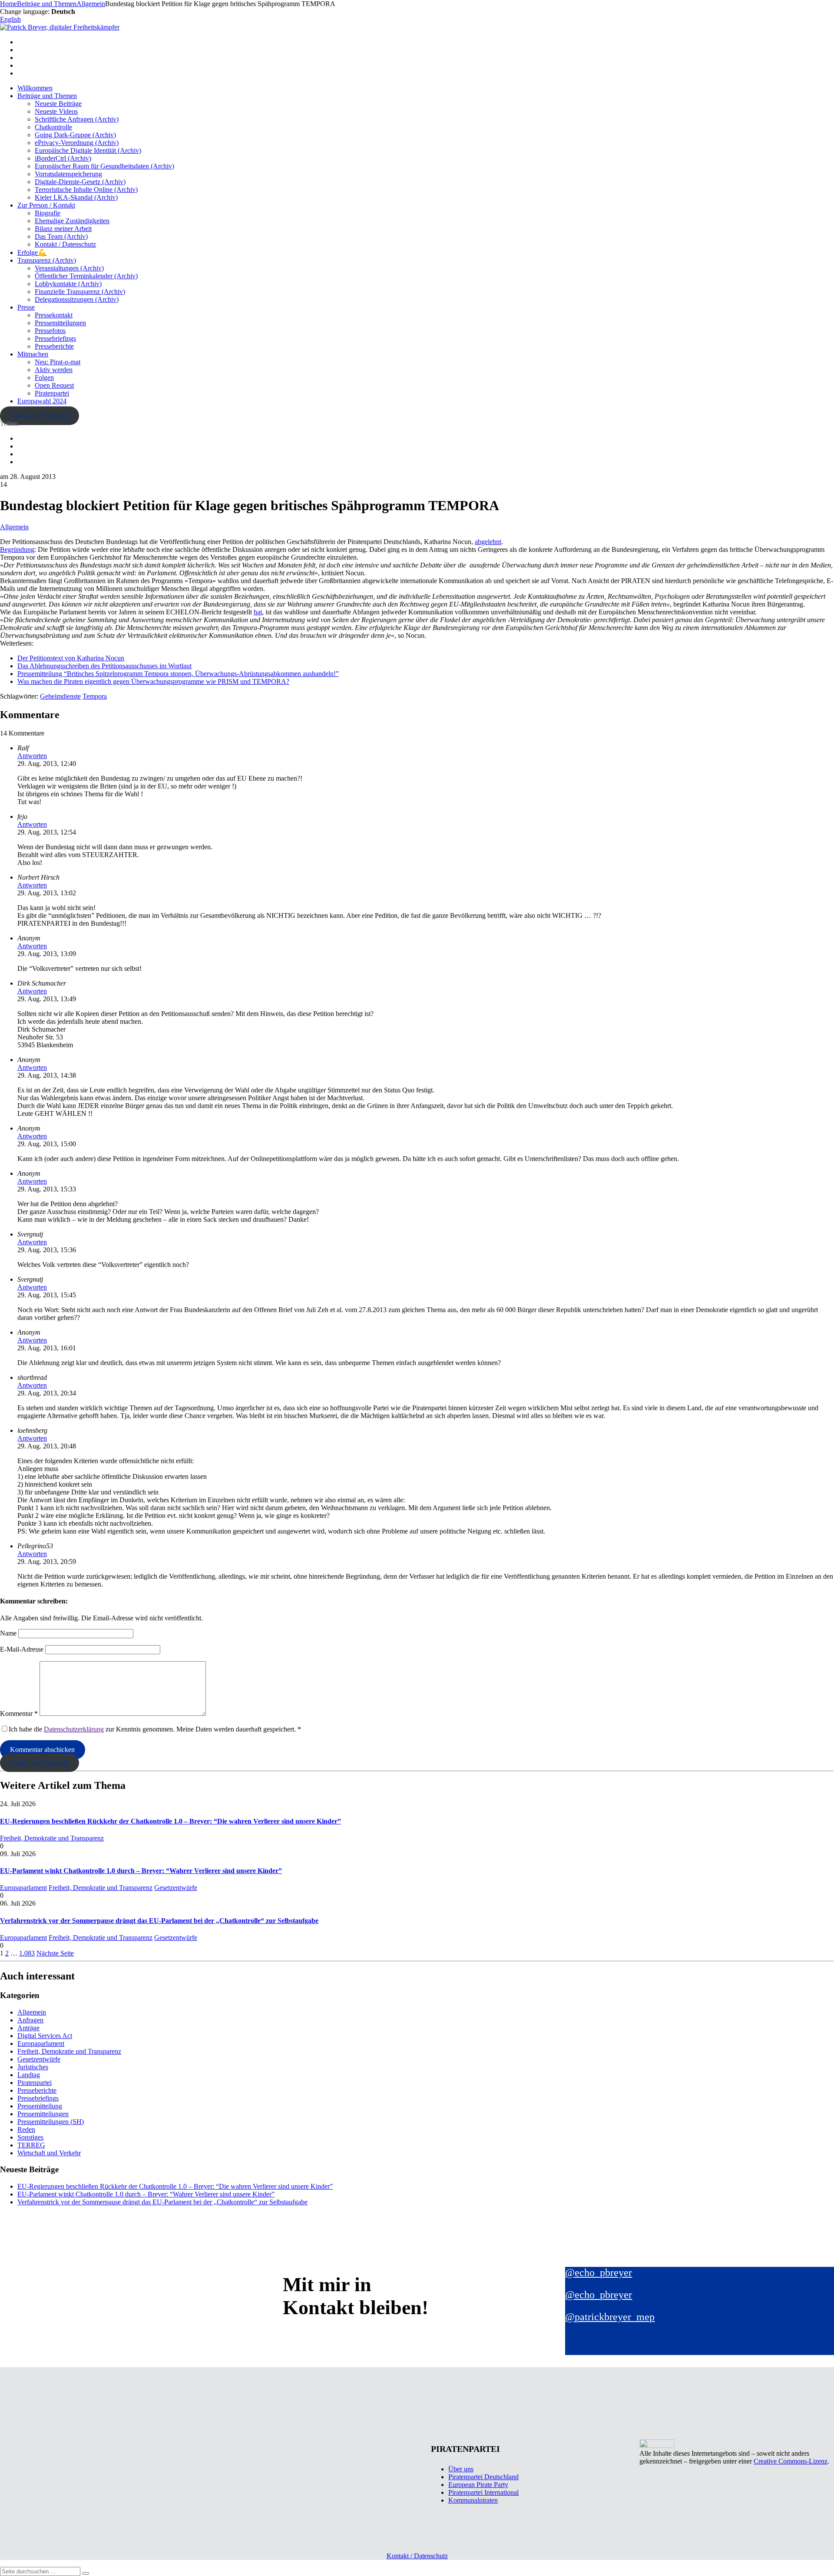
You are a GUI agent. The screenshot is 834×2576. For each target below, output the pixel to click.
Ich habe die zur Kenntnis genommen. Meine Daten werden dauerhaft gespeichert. (155, 1729)
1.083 (27, 1953)
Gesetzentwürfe (176, 1888)
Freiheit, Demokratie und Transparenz (52, 1838)
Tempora (95, 696)
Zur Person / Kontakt (46, 205)
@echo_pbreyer (599, 2273)
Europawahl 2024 (42, 401)
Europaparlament (23, 1888)
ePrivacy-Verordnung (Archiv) (77, 143)
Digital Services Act (45, 2036)
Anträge (28, 2028)
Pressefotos (50, 331)
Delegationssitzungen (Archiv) (77, 299)
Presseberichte (54, 346)
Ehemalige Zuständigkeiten (72, 221)
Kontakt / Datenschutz (65, 244)
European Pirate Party (478, 2485)
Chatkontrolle (53, 127)
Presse (26, 307)
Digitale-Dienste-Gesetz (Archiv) (80, 182)
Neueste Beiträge (58, 104)
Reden (26, 2129)
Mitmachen (33, 354)
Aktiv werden (54, 370)
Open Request (54, 385)
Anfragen (30, 2020)
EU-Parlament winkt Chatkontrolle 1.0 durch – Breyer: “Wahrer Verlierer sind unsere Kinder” (141, 1871)
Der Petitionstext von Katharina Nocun (71, 658)
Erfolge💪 (32, 252)
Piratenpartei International (483, 2492)
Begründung (17, 549)
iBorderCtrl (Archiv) (63, 158)
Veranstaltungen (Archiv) (69, 268)
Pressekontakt (54, 315)
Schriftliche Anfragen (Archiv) (77, 119)
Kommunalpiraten (473, 2500)
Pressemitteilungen (60, 323)
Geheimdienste (60, 696)
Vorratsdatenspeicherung (68, 174)
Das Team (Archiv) (61, 236)
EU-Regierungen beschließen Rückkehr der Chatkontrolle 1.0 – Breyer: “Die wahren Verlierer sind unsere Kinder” (170, 1821)
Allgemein (14, 527)
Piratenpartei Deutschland (483, 2477)
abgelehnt (488, 542)
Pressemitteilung (40, 2106)
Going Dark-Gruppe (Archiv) (75, 135)
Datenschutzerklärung (74, 1729)
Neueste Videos (56, 111)
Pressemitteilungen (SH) (51, 2122)
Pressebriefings (55, 338)
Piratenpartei (52, 393)
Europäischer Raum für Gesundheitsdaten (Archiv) (104, 166)
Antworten (32, 756)
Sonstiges (30, 2137)
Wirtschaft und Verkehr (49, 2153)
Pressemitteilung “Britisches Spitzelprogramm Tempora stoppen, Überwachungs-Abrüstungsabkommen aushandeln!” (178, 674)
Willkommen (35, 88)
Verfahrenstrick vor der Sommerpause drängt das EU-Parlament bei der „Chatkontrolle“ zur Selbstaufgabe (159, 1921)
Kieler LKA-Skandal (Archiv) (76, 197)
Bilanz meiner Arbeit (63, 229)
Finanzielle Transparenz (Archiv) (80, 292)
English (10, 19)
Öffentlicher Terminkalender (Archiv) (86, 276)
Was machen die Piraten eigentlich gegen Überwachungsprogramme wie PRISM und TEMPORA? (153, 681)
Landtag (29, 2075)
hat (258, 612)
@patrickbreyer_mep (610, 2317)
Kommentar (19, 1713)
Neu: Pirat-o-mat (58, 362)
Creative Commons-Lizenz (791, 2461)
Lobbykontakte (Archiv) (68, 284)
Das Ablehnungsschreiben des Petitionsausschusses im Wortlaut (104, 666)
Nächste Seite (55, 1953)
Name (8, 1633)
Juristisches (33, 2067)
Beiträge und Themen (47, 96)
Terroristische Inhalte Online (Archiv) (86, 190)
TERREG (31, 2145)
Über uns (461, 2469)
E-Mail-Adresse (22, 1649)
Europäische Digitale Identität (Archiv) (88, 150)
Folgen (44, 378)
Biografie (48, 213)
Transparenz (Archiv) (47, 260)
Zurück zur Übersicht (39, 416)
